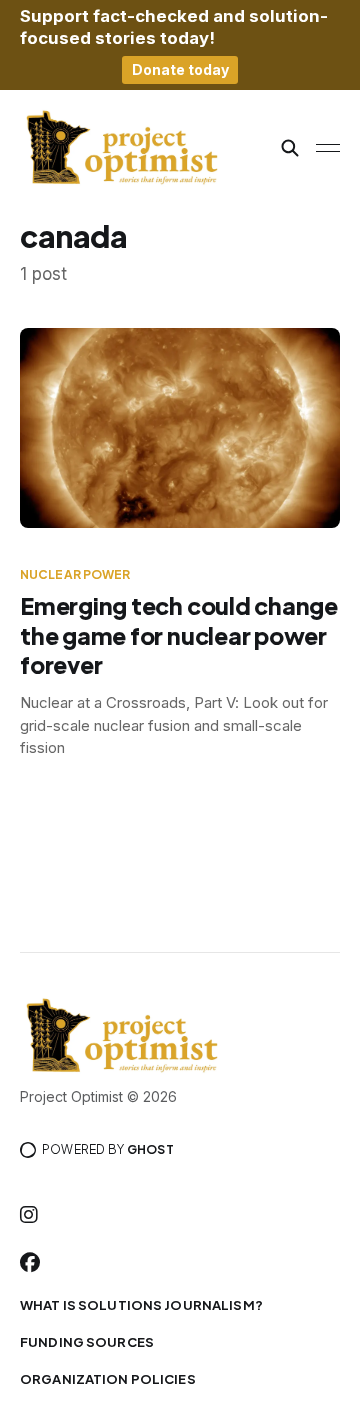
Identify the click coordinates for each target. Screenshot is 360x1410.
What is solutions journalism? (141, 1305)
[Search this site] (290, 148)
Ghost (150, 1149)
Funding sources (87, 1342)
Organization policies (108, 1379)
